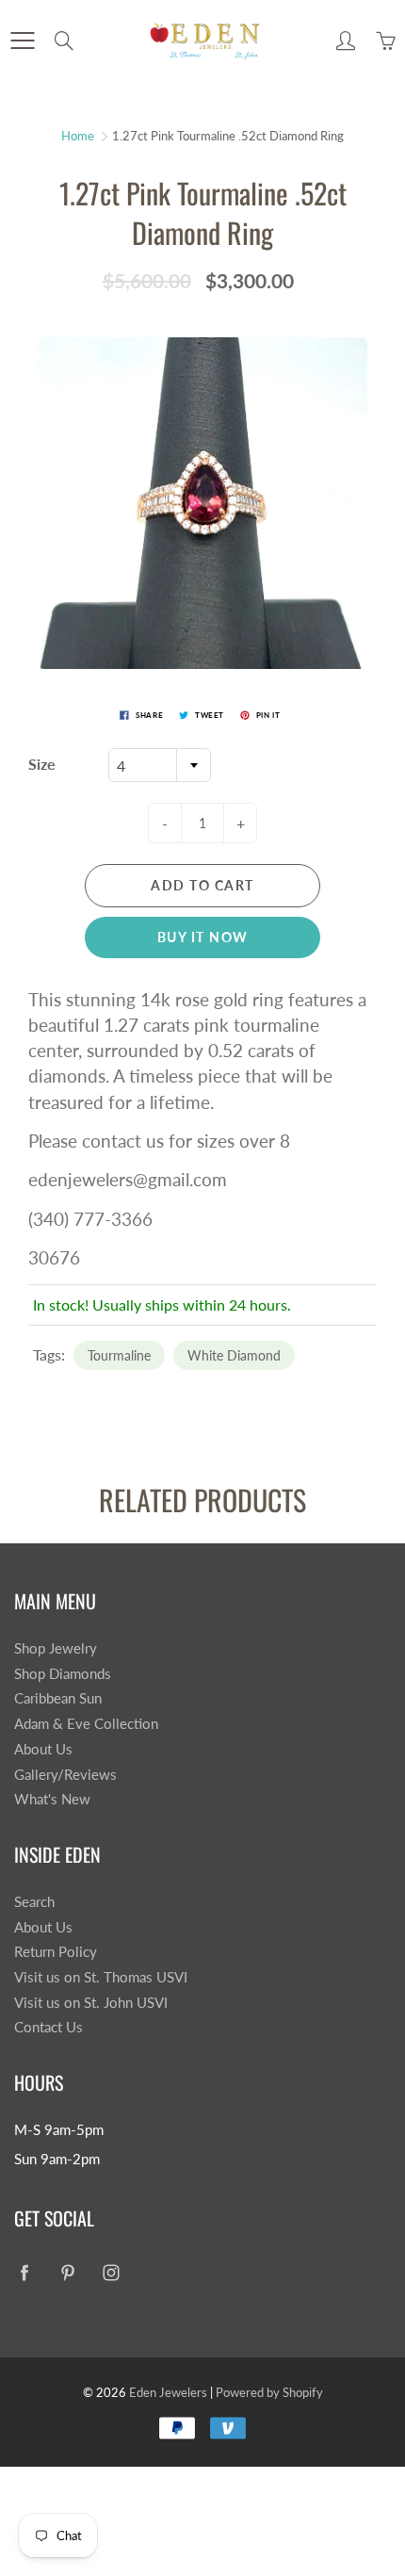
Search (34, 1902)
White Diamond (234, 1355)
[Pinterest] (67, 2273)
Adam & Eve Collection (86, 1724)
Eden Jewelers (168, 2392)
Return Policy (56, 1952)
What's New (52, 1799)
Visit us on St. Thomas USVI (101, 1977)
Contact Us (49, 2027)
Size (42, 764)
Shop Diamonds (63, 1674)
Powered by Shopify (269, 2392)
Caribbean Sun (58, 1698)
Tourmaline (119, 1355)
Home (78, 136)
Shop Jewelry (56, 1648)
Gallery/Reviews (65, 1775)
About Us (43, 1749)
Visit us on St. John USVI (91, 2003)
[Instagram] (111, 2273)
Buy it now (203, 937)
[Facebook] (24, 2273)
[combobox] (160, 765)
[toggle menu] (22, 41)
